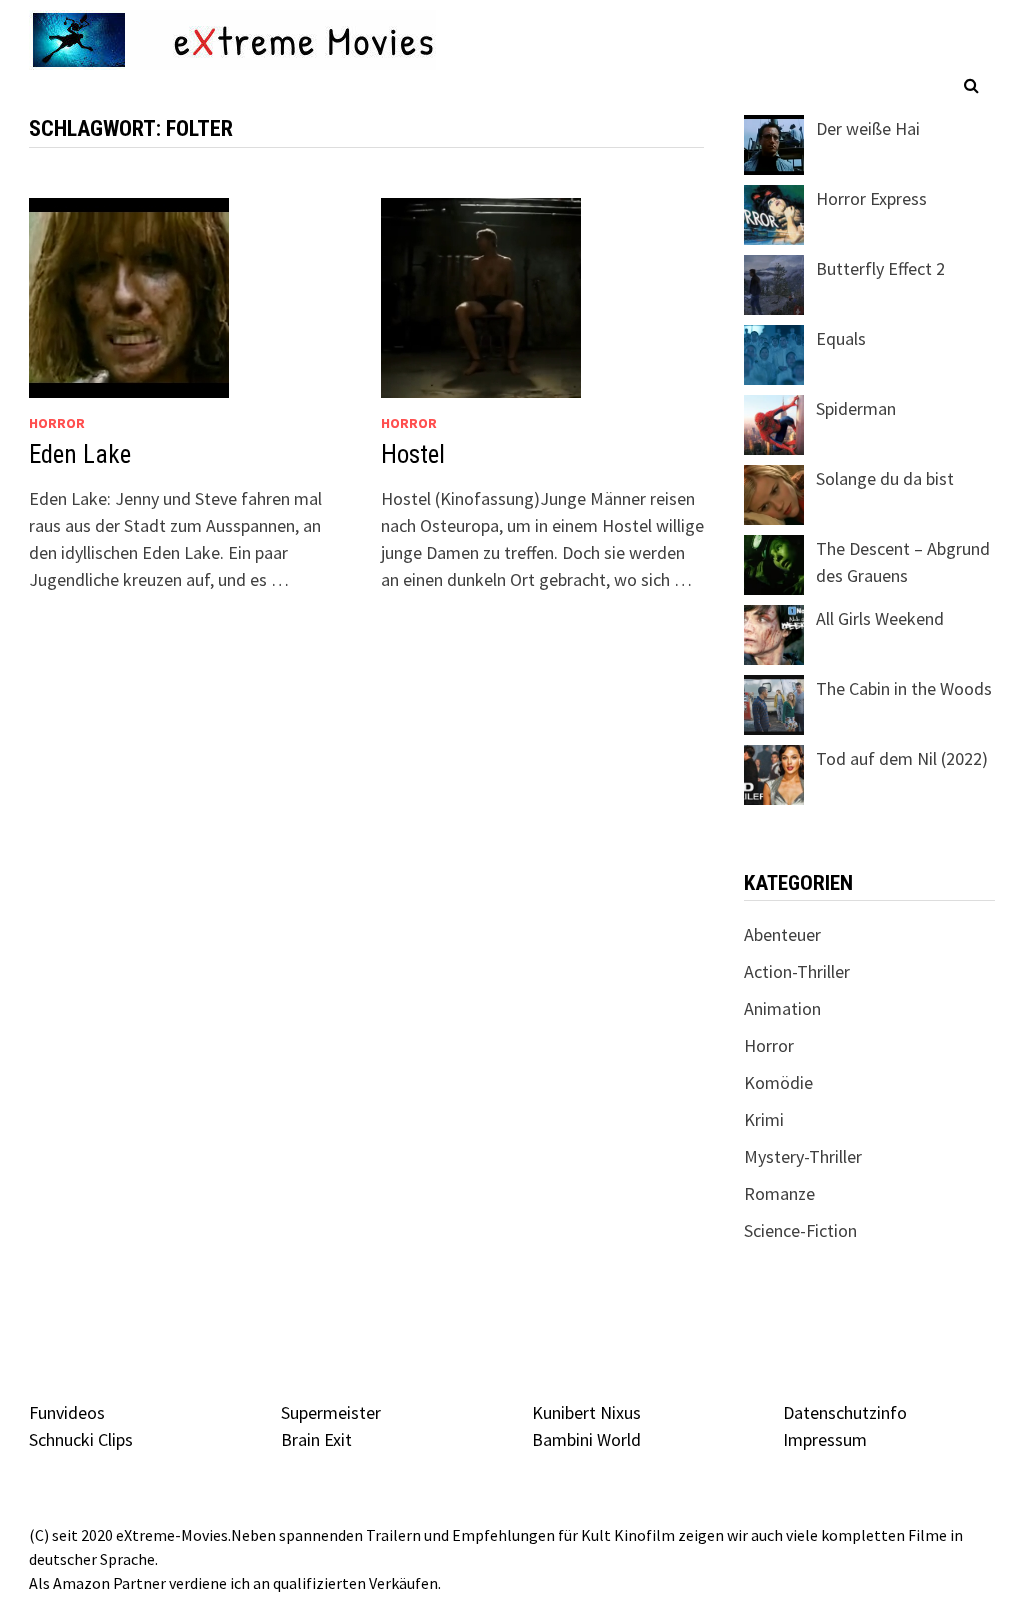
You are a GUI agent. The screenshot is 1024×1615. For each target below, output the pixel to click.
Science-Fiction (800, 1230)
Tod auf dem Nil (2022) (902, 758)
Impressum (825, 1439)
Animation (782, 1008)
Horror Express (871, 198)
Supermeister (331, 1412)
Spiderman (856, 408)
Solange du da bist (885, 478)
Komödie (778, 1082)
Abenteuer (782, 934)
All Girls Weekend (880, 618)
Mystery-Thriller (803, 1156)
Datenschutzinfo (845, 1412)
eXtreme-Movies (172, 1535)
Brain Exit (316, 1439)
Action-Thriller (797, 971)
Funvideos (67, 1412)
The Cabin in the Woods (904, 688)
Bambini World (586, 1439)
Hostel (413, 454)
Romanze (779, 1193)
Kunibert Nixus (586, 1412)
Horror (57, 423)
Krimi (764, 1119)
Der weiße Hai (868, 128)
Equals (841, 338)
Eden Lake (80, 454)
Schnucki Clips (81, 1439)
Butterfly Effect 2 (880, 268)
